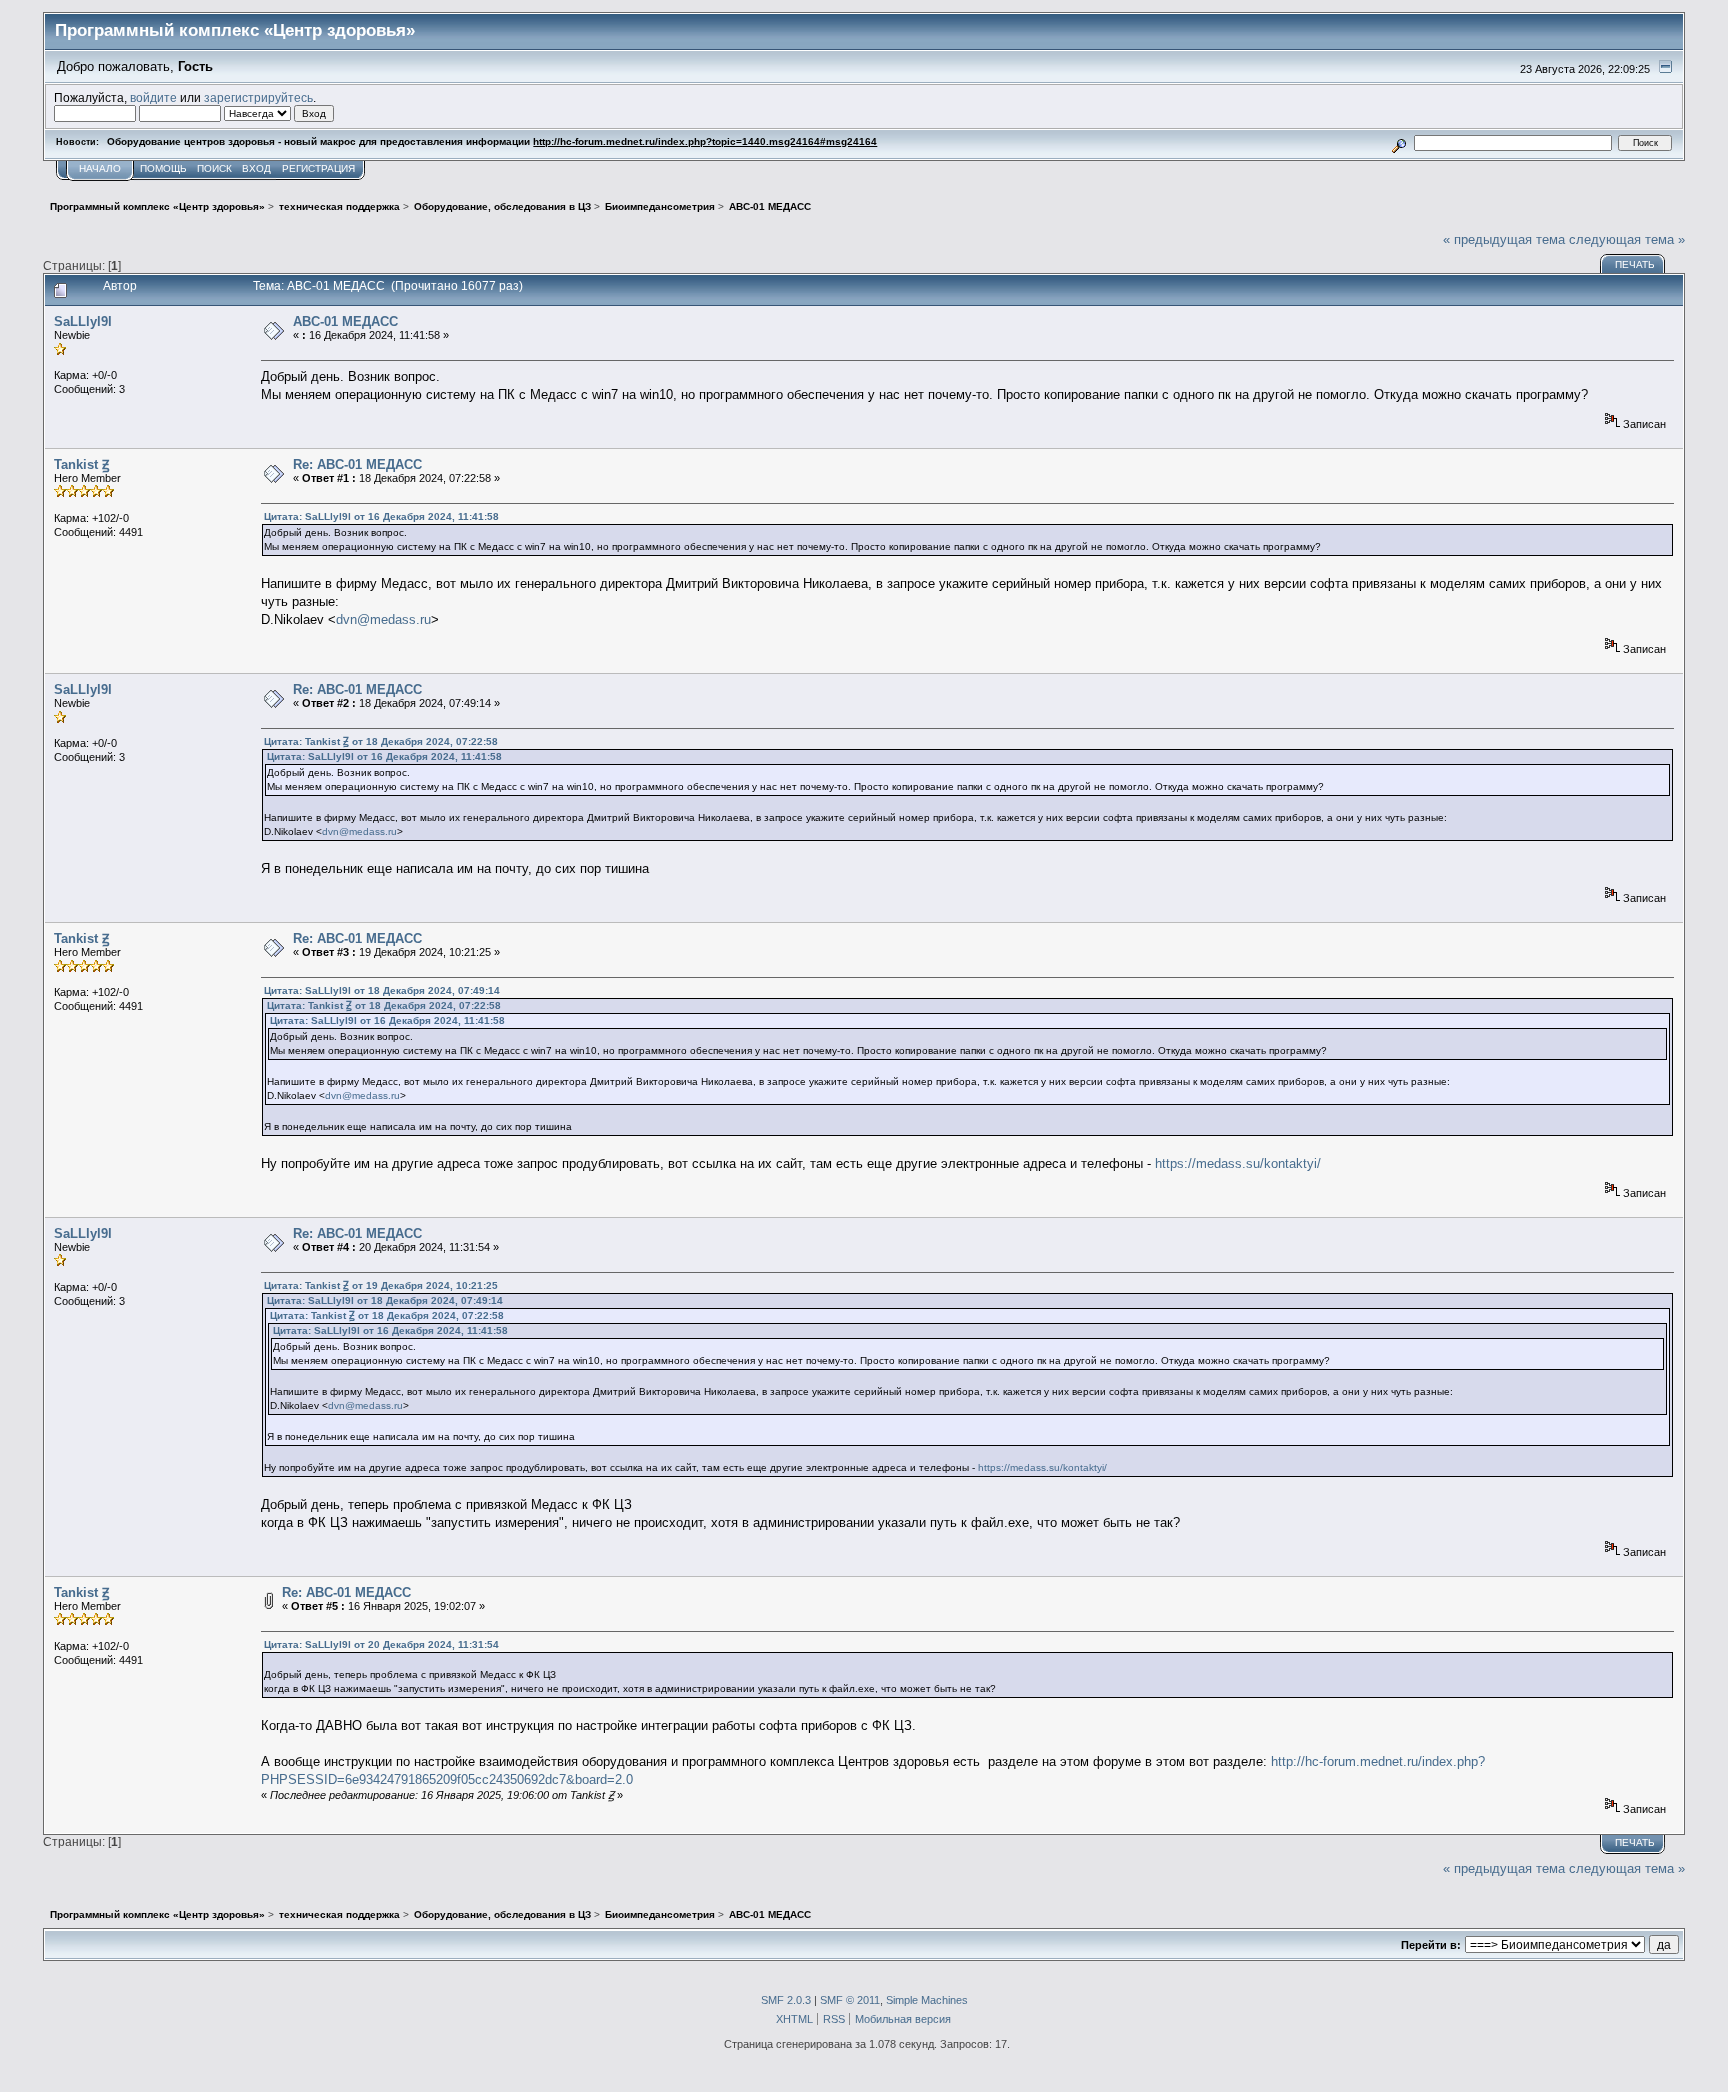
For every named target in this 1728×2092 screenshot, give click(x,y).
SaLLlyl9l (83, 321)
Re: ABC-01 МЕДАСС (357, 464)
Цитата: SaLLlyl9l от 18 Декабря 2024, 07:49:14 (382, 990)
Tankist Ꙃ (81, 464)
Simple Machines (927, 2000)
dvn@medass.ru (383, 619)
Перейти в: (1431, 1945)
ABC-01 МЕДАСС (345, 321)
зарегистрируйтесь (258, 97)
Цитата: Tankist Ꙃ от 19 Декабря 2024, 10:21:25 (381, 1285)
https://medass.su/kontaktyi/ (1238, 1163)
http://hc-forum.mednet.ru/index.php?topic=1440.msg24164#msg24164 (705, 141)
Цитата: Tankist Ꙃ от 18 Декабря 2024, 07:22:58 (381, 741)
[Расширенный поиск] (1399, 142)
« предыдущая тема (1504, 239)
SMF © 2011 (850, 2000)
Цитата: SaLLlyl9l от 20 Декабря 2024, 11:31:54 (381, 1644)
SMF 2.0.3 (786, 2000)
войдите (153, 97)
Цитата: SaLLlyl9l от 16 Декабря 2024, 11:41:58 (381, 516)
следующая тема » (1627, 239)
